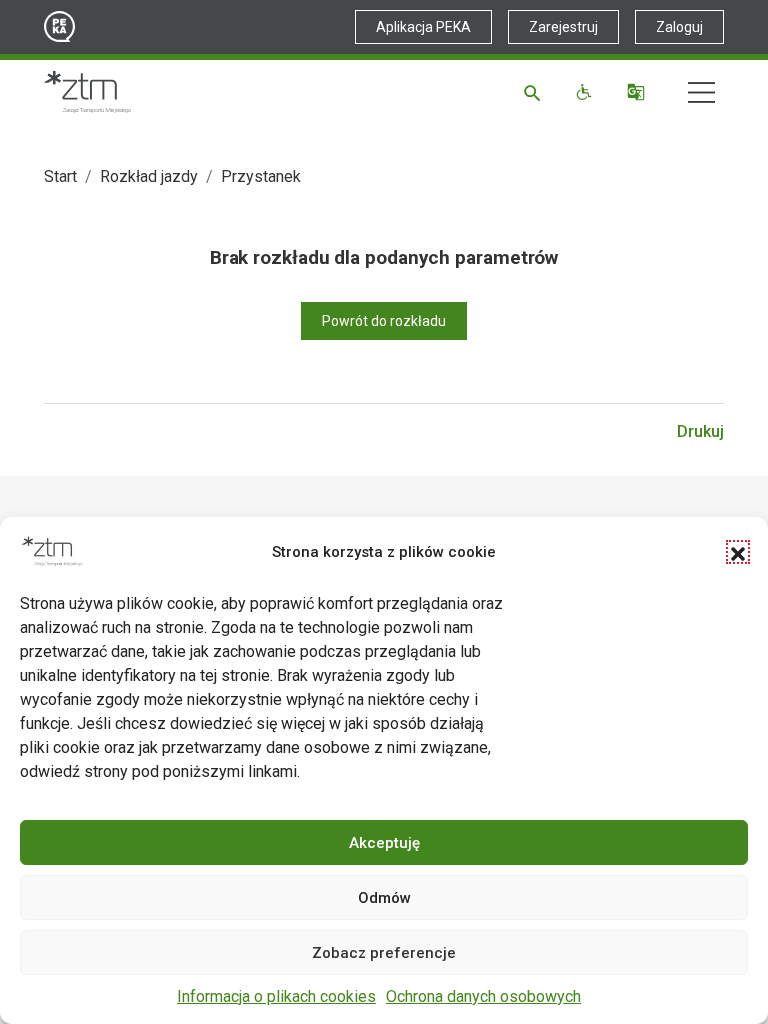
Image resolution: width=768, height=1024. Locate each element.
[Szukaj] (535, 92)
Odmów (384, 898)
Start (60, 176)
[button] (738, 552)
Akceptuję (384, 843)
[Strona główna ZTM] (87, 92)
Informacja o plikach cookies (276, 996)
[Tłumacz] (638, 92)
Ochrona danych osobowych (483, 996)
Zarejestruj (563, 27)
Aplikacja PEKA (423, 27)
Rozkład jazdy (149, 176)
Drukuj (700, 431)
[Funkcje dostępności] (586, 92)
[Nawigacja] (701, 92)
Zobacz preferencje (384, 953)
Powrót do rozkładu (384, 321)
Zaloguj (679, 27)
